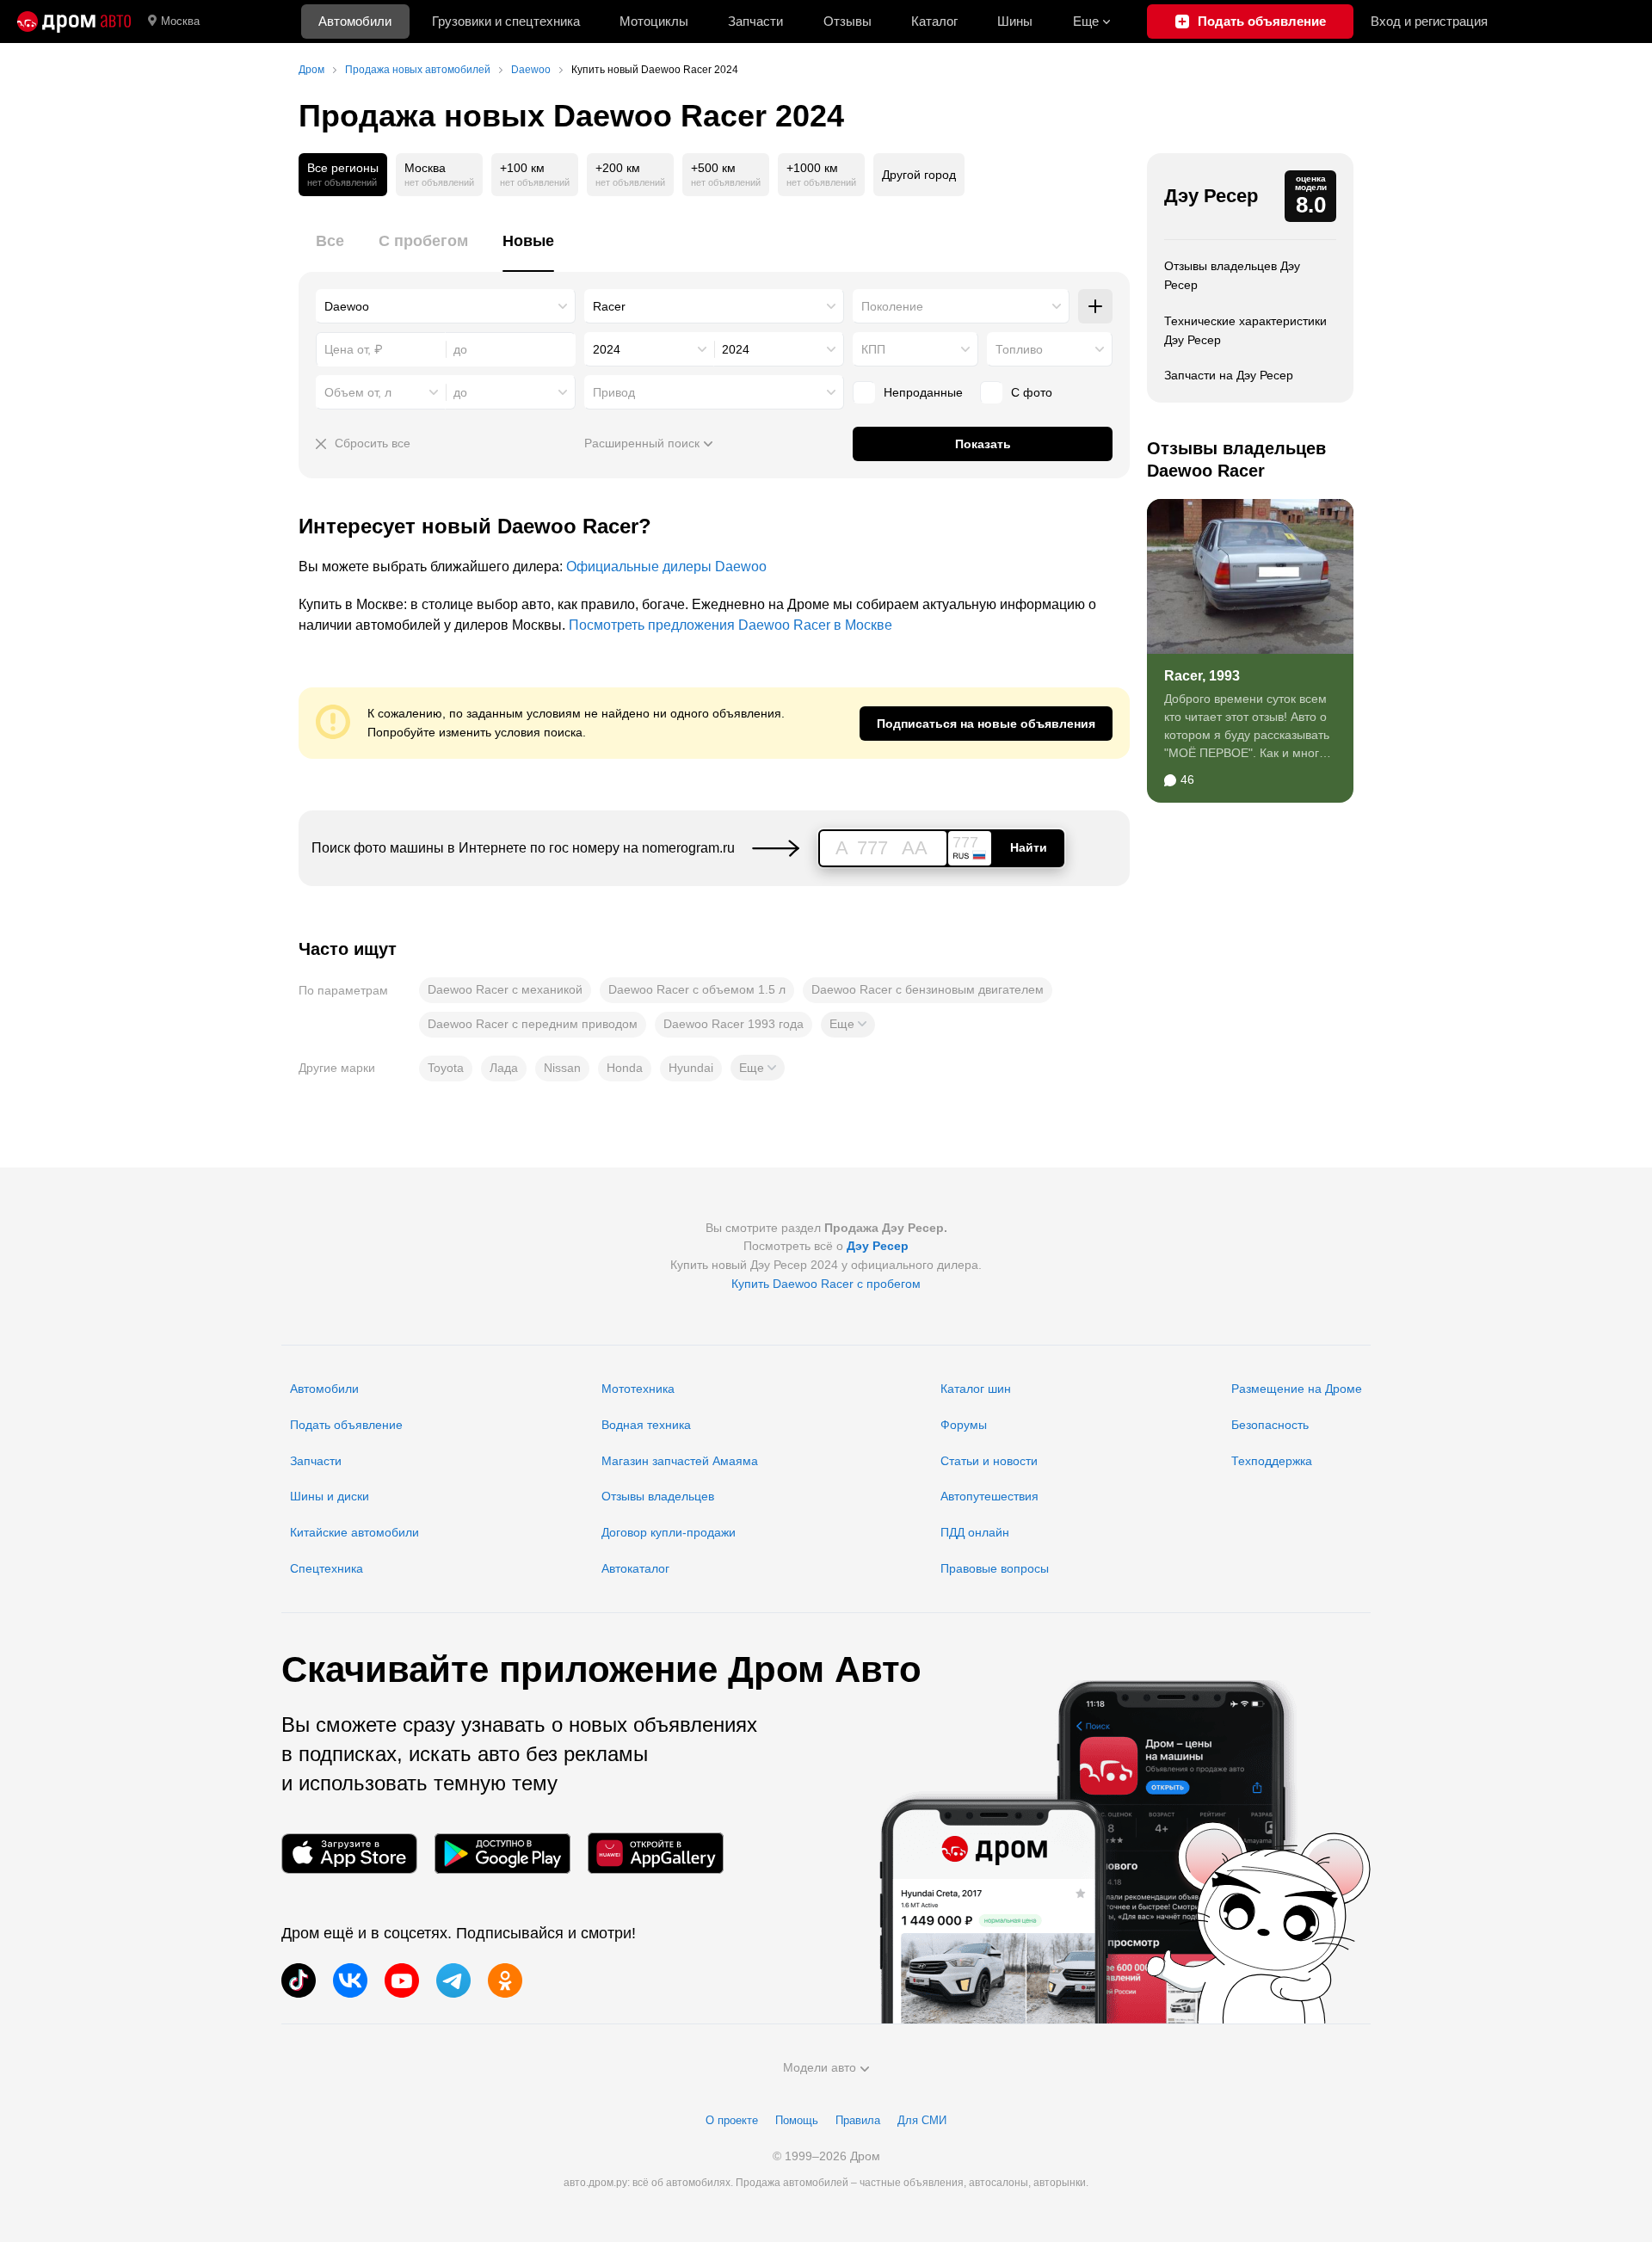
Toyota (446, 1068)
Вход (1429, 21)
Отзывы (848, 21)
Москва (180, 21)
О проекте (732, 2120)
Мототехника (638, 1389)
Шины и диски (330, 1496)
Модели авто (820, 2067)
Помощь (797, 2120)
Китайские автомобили (354, 1532)
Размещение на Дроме (1297, 1389)
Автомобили (355, 21)
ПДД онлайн (975, 1532)
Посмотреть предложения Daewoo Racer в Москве (730, 625)
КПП (873, 349)
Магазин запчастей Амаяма (680, 1461)
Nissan (562, 1068)
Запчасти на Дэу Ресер (1229, 375)
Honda (625, 1068)
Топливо (1019, 349)
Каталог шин (976, 1389)
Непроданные (923, 392)
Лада (504, 1068)
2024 (607, 349)
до (460, 392)
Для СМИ (922, 2120)
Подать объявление (346, 1425)
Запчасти (755, 21)
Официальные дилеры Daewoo (666, 567)
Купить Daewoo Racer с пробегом (826, 1284)
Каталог (934, 21)
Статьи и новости (989, 1461)
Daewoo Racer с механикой (505, 989)
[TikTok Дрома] (299, 1980)
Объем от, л (358, 392)
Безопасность (1270, 1425)
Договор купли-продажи (669, 1532)
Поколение (892, 306)
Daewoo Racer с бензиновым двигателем (928, 989)
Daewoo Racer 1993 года (734, 1024)
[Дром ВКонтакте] (350, 1980)
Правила (858, 2120)
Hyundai (691, 1068)
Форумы (964, 1425)
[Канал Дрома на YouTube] (402, 1980)
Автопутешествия (989, 1496)
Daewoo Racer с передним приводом (533, 1024)
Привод (614, 392)
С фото (1032, 392)
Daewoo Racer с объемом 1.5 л (697, 989)
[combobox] (446, 306)
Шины (1015, 21)
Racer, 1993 (1202, 676)
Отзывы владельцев (658, 1496)
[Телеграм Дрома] (453, 1980)
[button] (848, 1025)
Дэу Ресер (1211, 196)
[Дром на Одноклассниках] (505, 1980)
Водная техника (646, 1425)
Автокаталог (635, 1568)
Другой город (919, 175)
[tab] (330, 251)
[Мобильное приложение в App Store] (349, 1854)
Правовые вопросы (995, 1568)
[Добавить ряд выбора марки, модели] (1095, 306)
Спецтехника (327, 1568)
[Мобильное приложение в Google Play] (502, 1854)
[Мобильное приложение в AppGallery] (656, 1854)
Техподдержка (1272, 1461)
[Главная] (74, 22)
